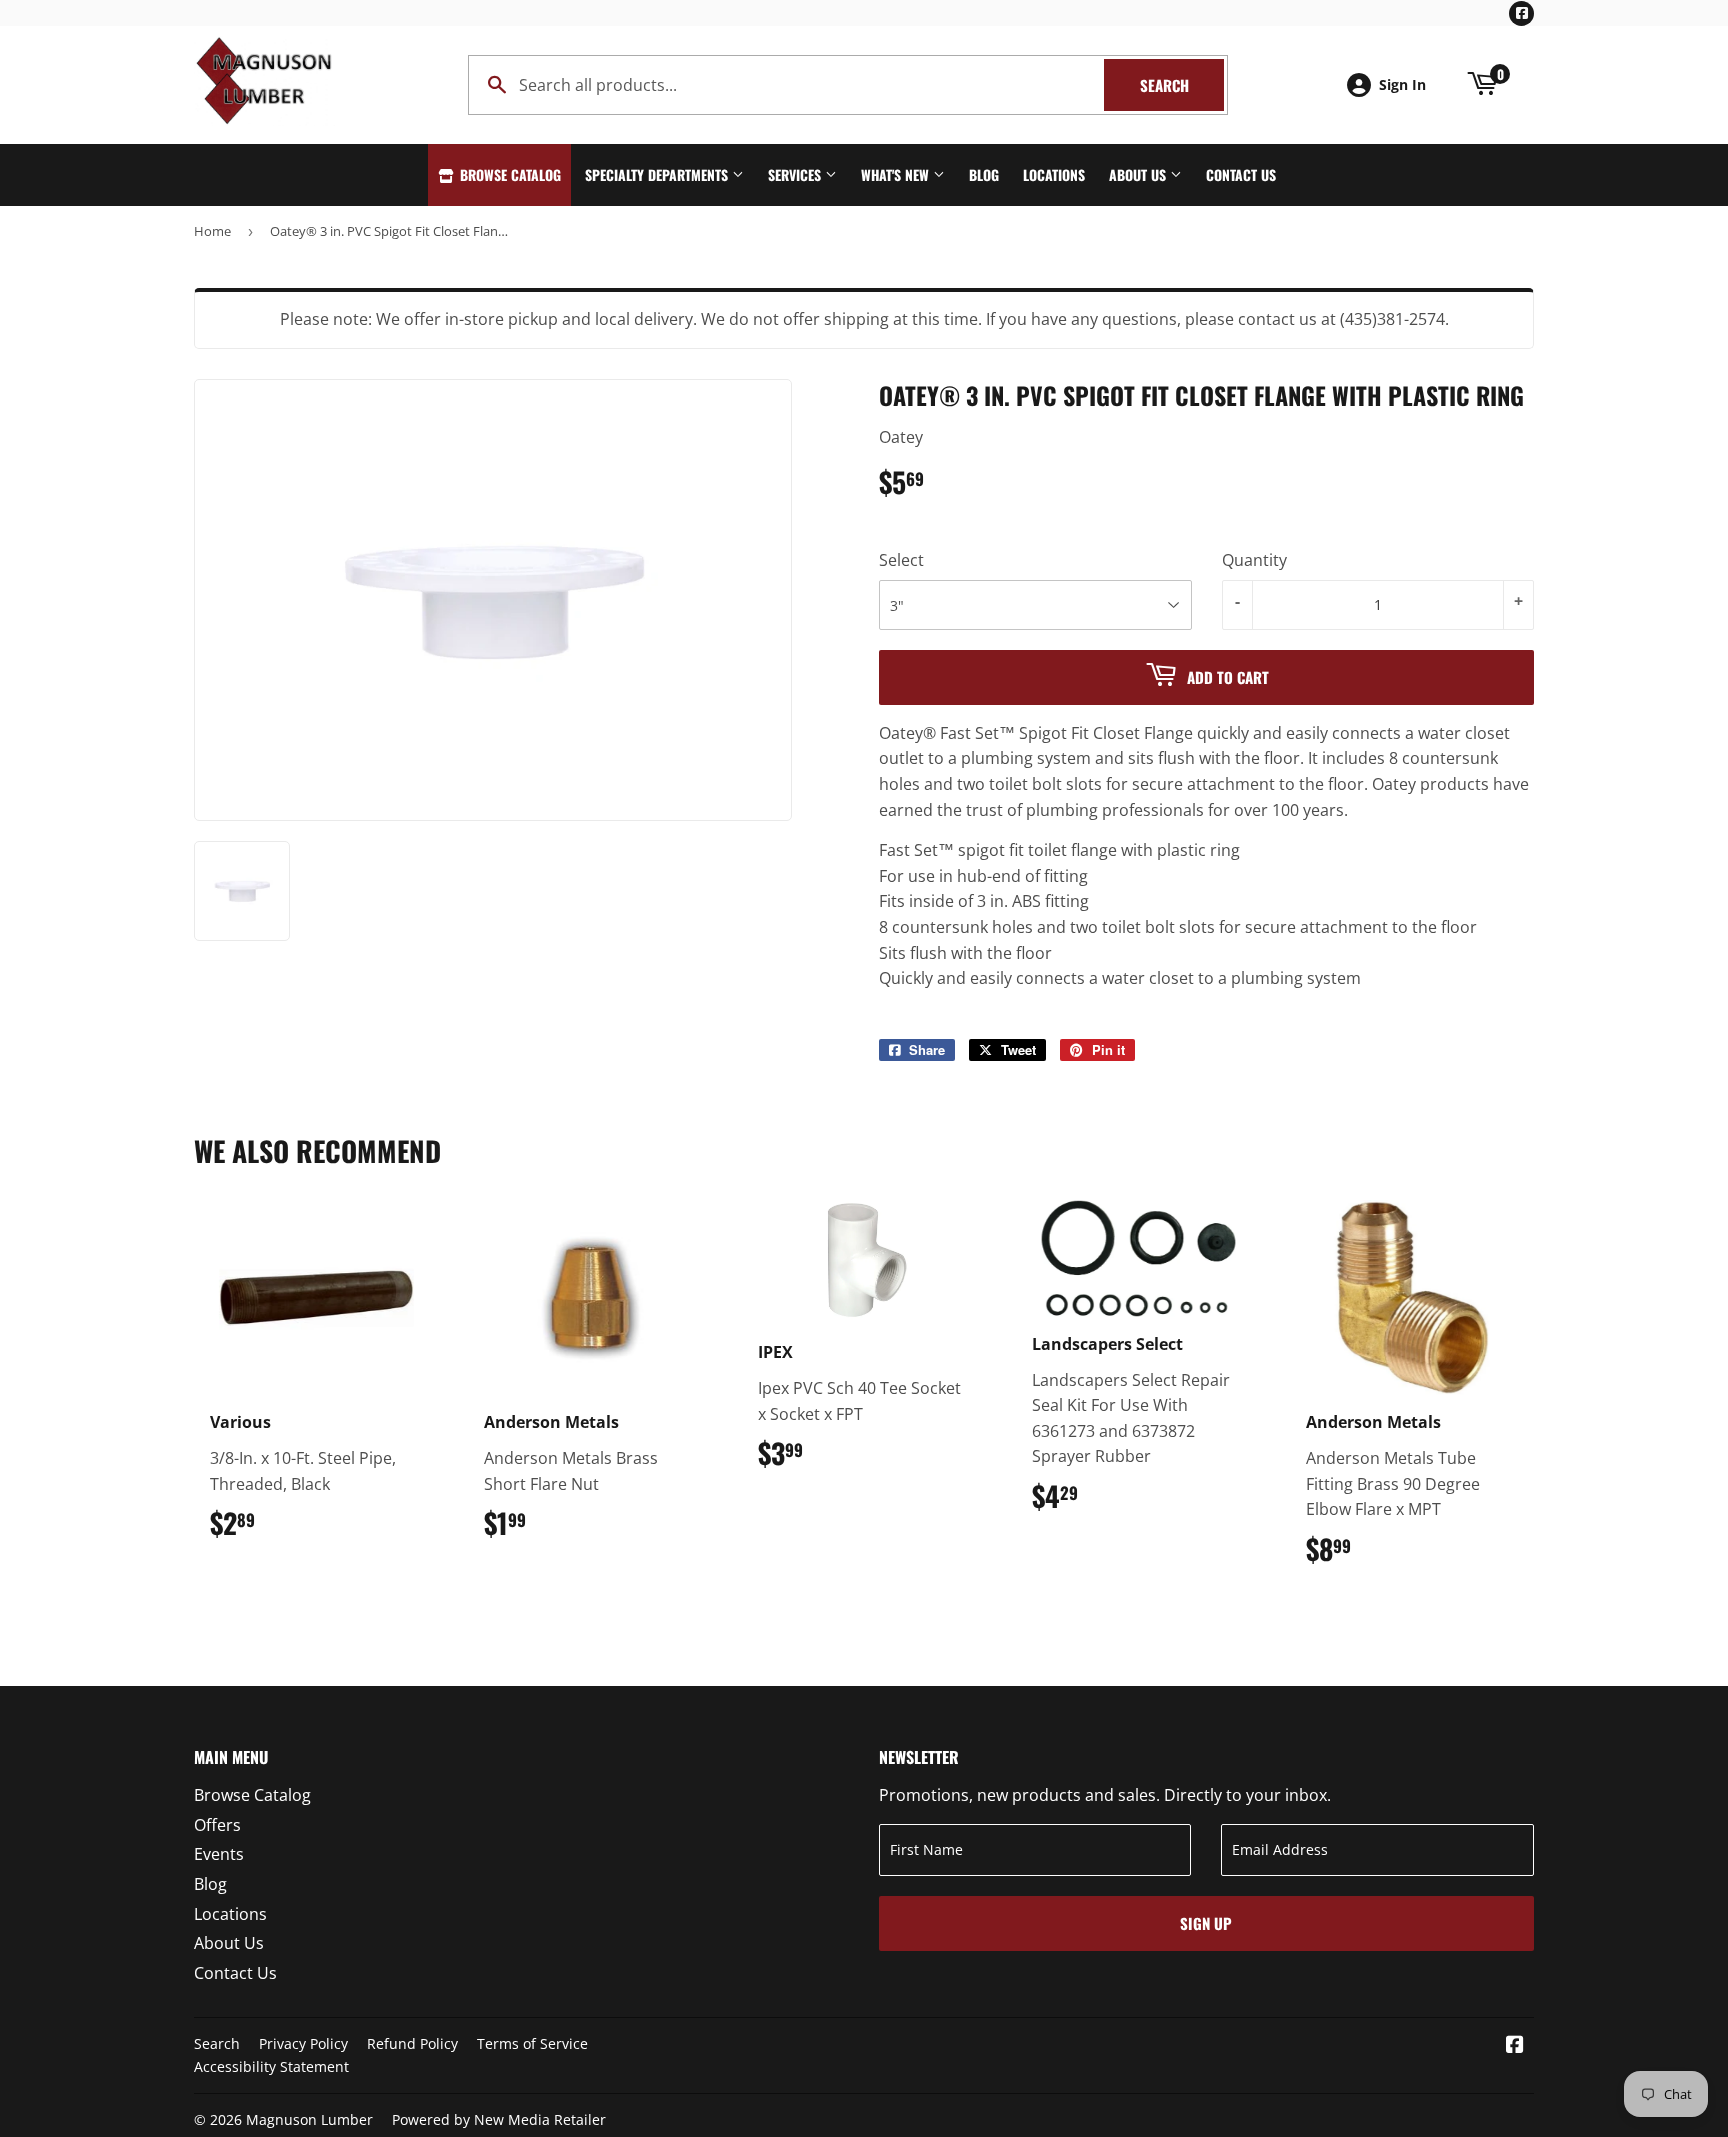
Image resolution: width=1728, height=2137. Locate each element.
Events (219, 1854)
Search (1182, 85)
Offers (217, 1825)
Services (796, 174)
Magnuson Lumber (309, 2119)
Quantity (1254, 560)
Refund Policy (412, 2043)
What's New (897, 174)
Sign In (1402, 84)
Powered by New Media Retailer (499, 2119)
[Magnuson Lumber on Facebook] (1515, 2046)
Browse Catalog (508, 174)
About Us (1139, 174)
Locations (1054, 174)
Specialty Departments (658, 174)
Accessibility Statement (271, 2066)
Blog (984, 174)
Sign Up (1206, 1923)
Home (212, 231)
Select (901, 560)
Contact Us (1241, 174)
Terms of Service (532, 2043)
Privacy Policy (303, 2043)
